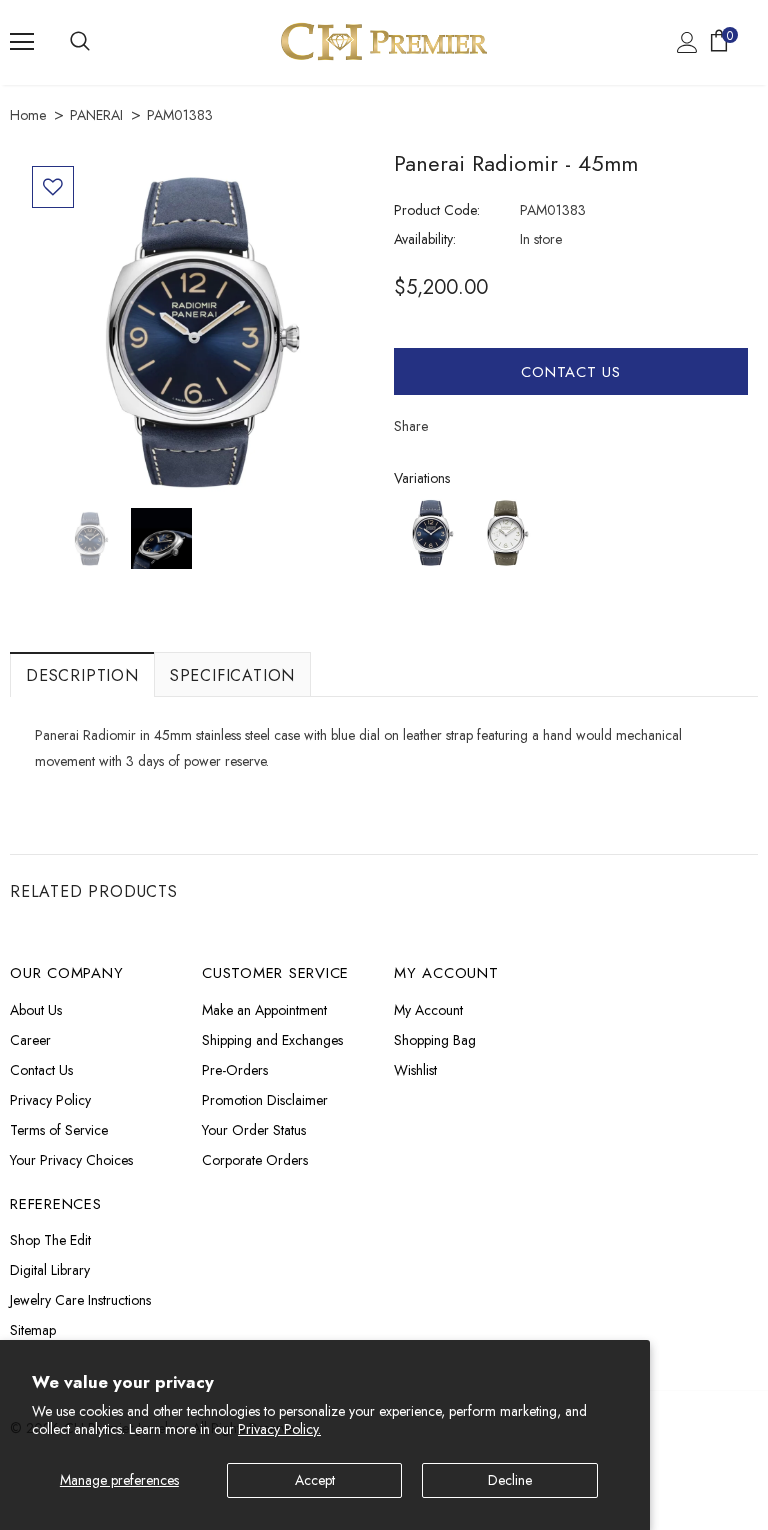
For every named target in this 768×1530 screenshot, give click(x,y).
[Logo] (384, 41)
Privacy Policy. (279, 1429)
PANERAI (96, 115)
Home (28, 115)
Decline (510, 1480)
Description (82, 675)
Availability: (425, 239)
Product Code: (437, 210)
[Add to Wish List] (53, 187)
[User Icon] (687, 42)
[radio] (431, 532)
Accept (315, 1480)
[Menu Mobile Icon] (22, 42)
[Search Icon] (80, 42)
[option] (197, 331)
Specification (232, 675)
